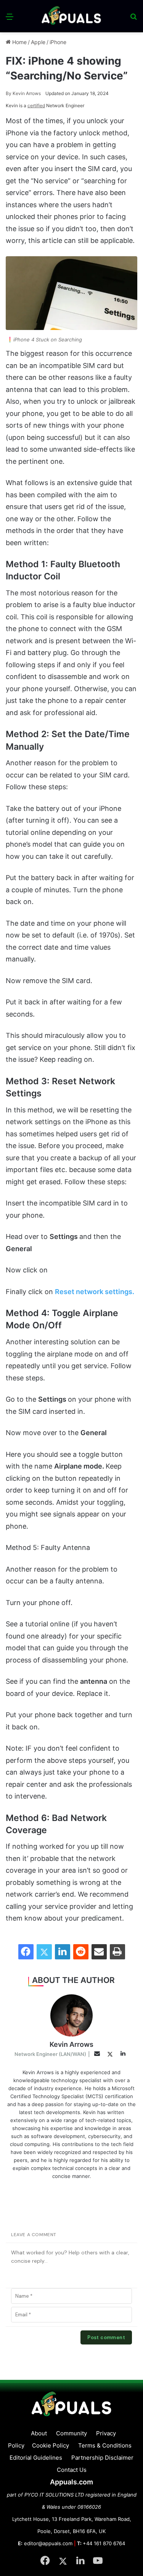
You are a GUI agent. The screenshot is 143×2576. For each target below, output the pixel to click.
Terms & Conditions (105, 2445)
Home (19, 42)
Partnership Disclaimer (102, 2458)
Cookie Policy (51, 2445)
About (39, 2433)
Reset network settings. (95, 1292)
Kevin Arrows (23, 93)
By (9, 93)
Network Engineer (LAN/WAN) (50, 2054)
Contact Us (72, 2470)
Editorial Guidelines (36, 2458)
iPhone (58, 42)
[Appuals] (72, 16)
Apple (38, 42)
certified (36, 105)
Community (71, 2433)
